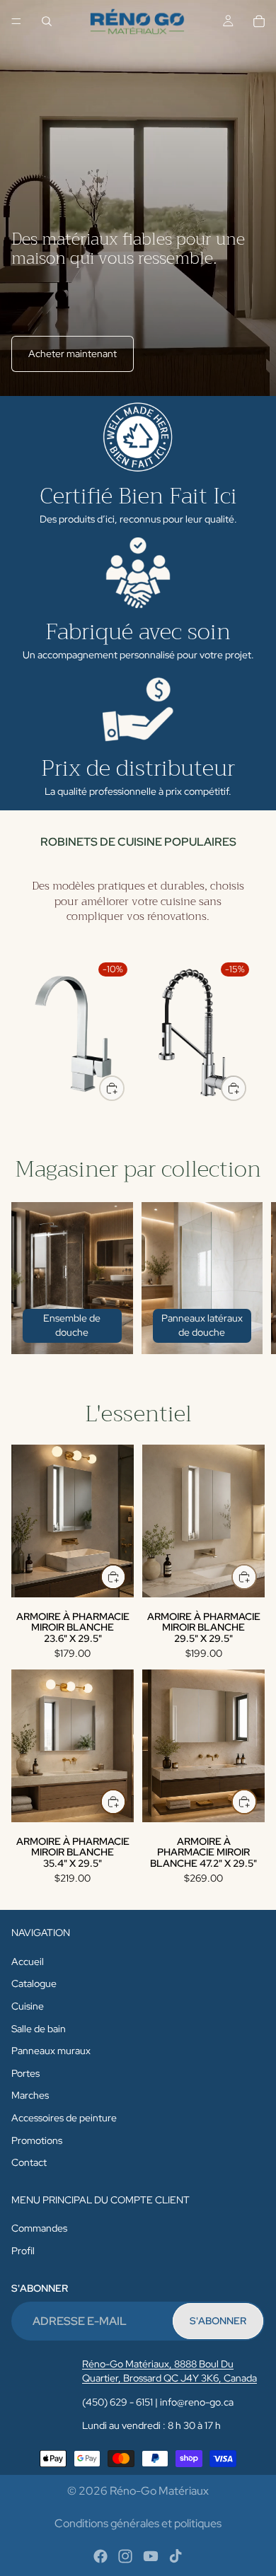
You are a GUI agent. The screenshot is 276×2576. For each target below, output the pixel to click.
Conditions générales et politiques (138, 2523)
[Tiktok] (176, 2556)
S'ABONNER (218, 2321)
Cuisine (28, 2006)
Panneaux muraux (51, 2051)
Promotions (37, 2140)
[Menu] (16, 21)
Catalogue (34, 1983)
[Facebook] (100, 2556)
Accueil (28, 1962)
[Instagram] (125, 2556)
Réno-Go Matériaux (159, 2491)
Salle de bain (39, 2028)
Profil (23, 2251)
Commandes (39, 2228)
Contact (29, 2162)
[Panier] (259, 21)
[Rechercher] (47, 21)
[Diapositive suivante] (248, 1033)
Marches (30, 2095)
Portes (25, 2073)
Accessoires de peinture (64, 2118)
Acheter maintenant (73, 354)
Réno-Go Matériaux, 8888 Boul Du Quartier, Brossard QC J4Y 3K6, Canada (169, 2371)
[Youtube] (151, 2556)
